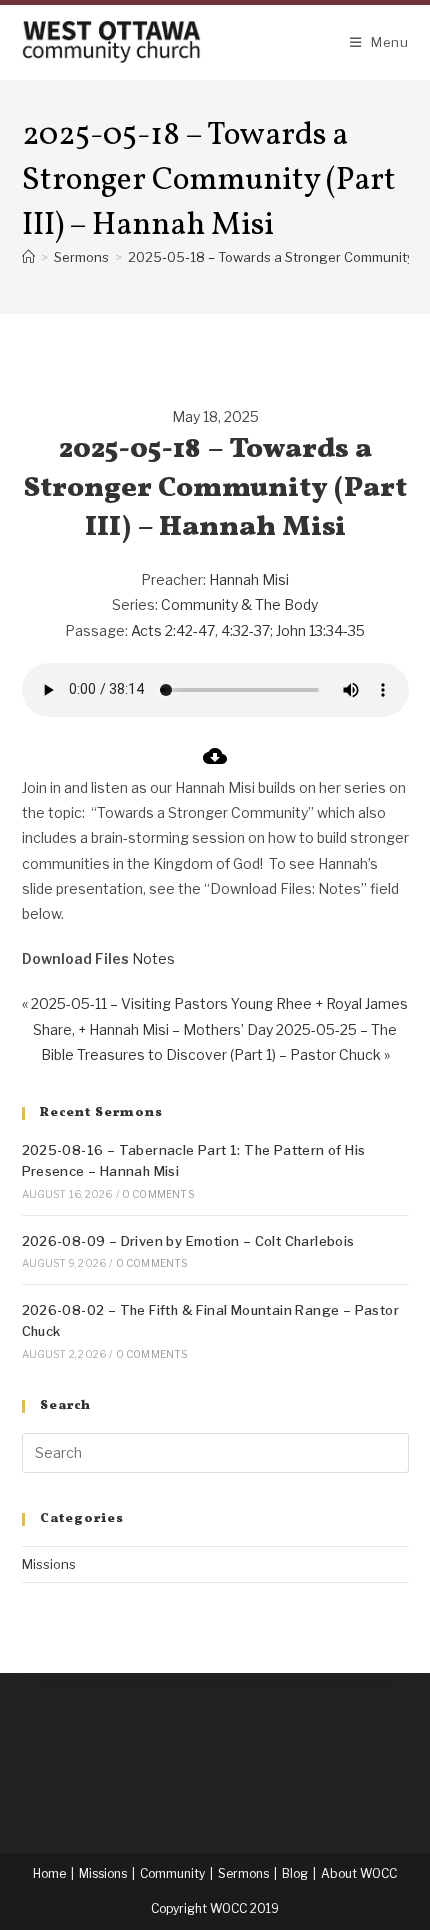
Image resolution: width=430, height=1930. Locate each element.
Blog (295, 1873)
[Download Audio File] (215, 762)
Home (49, 1873)
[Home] (28, 257)
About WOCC (359, 1873)
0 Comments (158, 1194)
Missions (49, 1564)
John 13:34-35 (320, 630)
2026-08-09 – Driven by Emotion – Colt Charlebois (188, 1241)
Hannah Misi (249, 579)
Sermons (243, 1873)
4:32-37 (245, 630)
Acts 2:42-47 (173, 630)
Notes (153, 958)
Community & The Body (239, 604)
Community (172, 1873)
